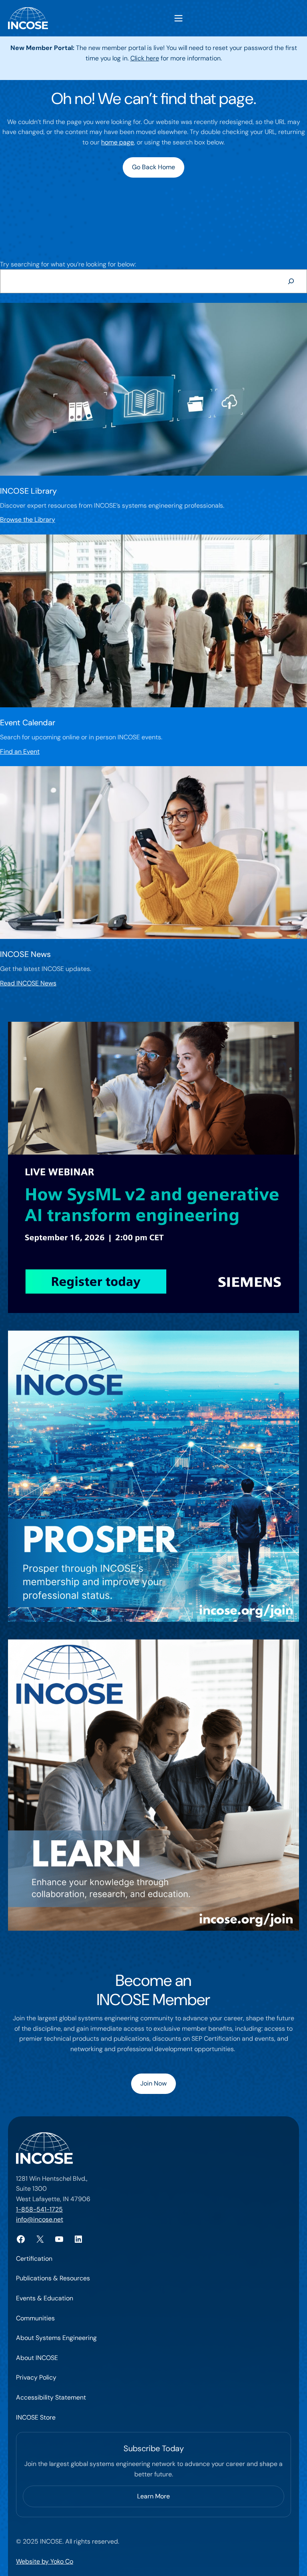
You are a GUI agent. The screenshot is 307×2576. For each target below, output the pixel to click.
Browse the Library (28, 519)
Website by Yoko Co (45, 2561)
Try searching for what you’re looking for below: (68, 264)
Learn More (153, 2496)
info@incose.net (40, 2219)
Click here (145, 58)
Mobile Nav (178, 18)
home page (118, 142)
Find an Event (20, 752)
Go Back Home (153, 167)
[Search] (291, 281)
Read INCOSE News (28, 983)
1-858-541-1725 (39, 2209)
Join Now (153, 2083)
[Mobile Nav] (178, 18)
